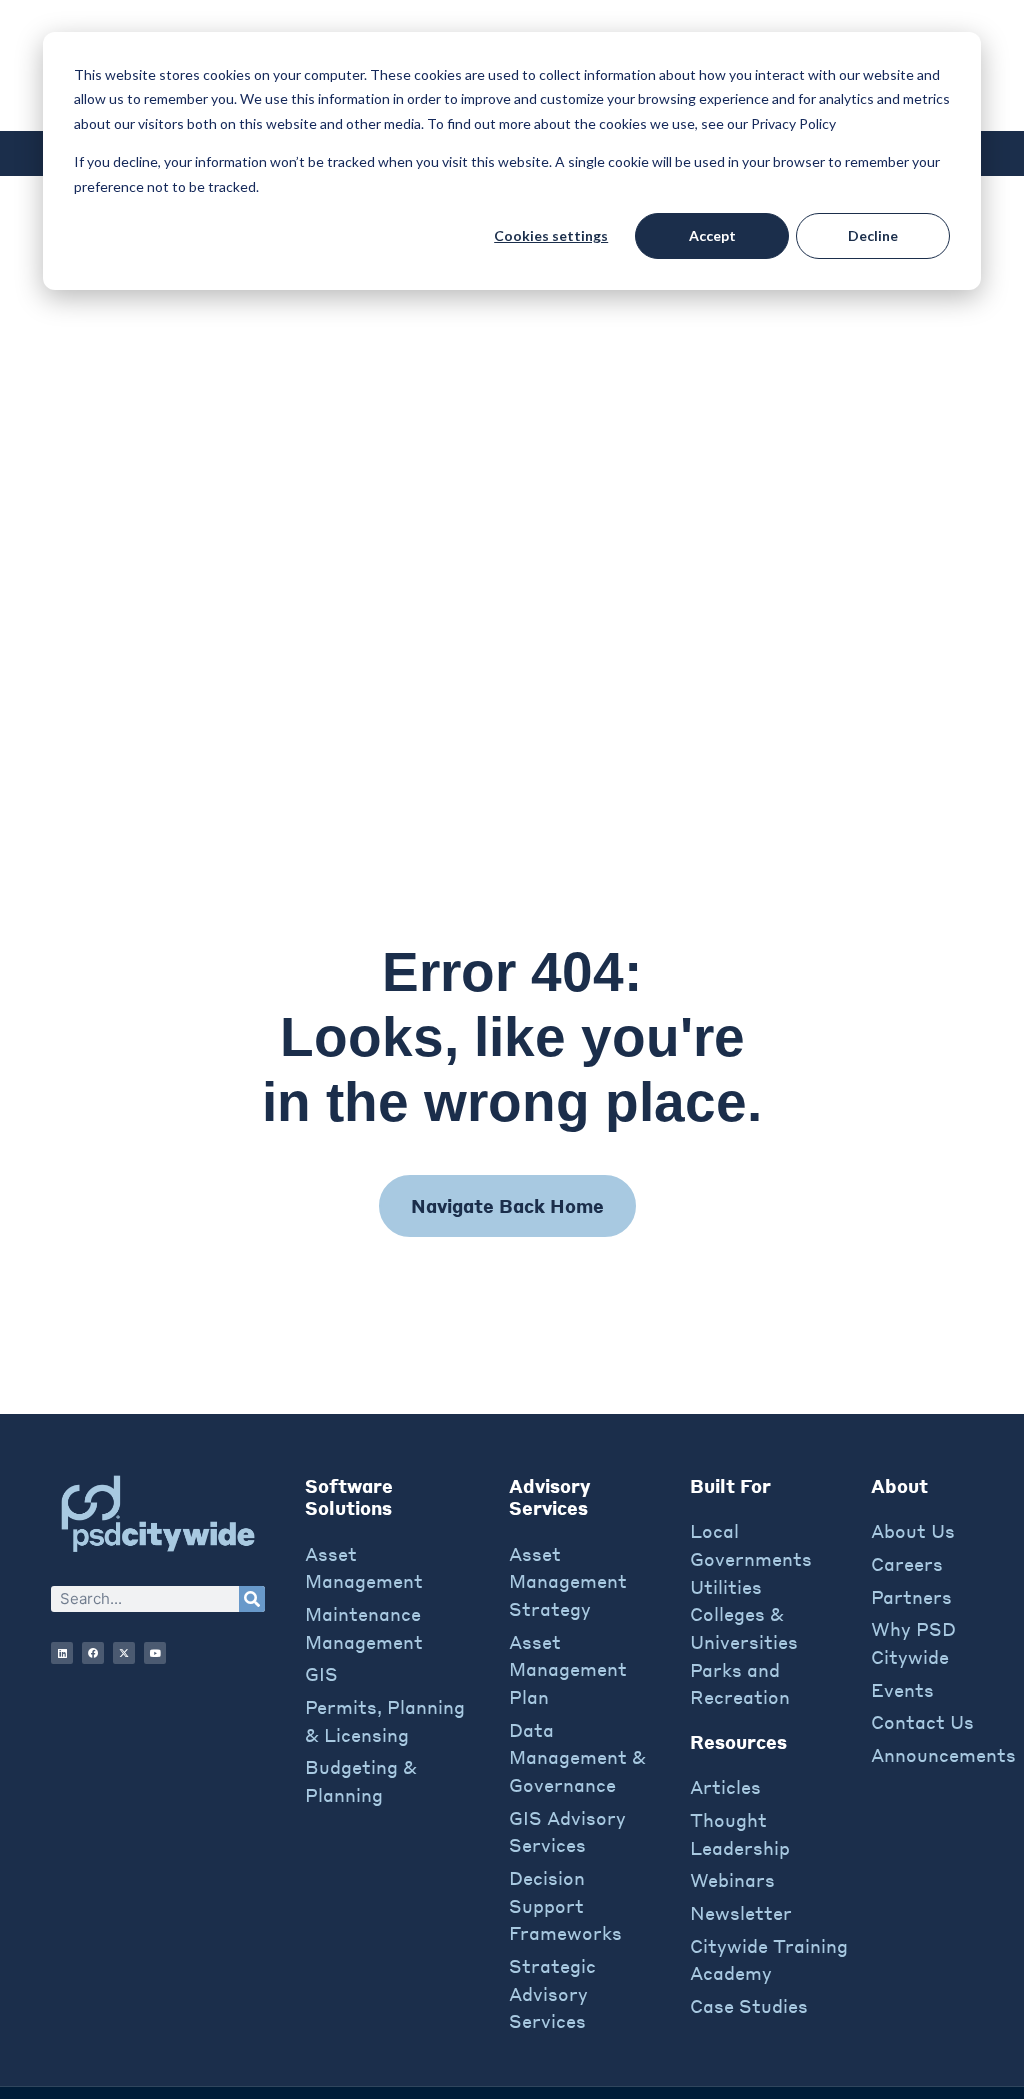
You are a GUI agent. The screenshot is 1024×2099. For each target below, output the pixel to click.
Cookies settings (551, 235)
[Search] (252, 1599)
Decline (873, 235)
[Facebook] (93, 1653)
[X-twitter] (124, 1653)
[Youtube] (155, 1653)
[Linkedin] (62, 1653)
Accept (712, 235)
